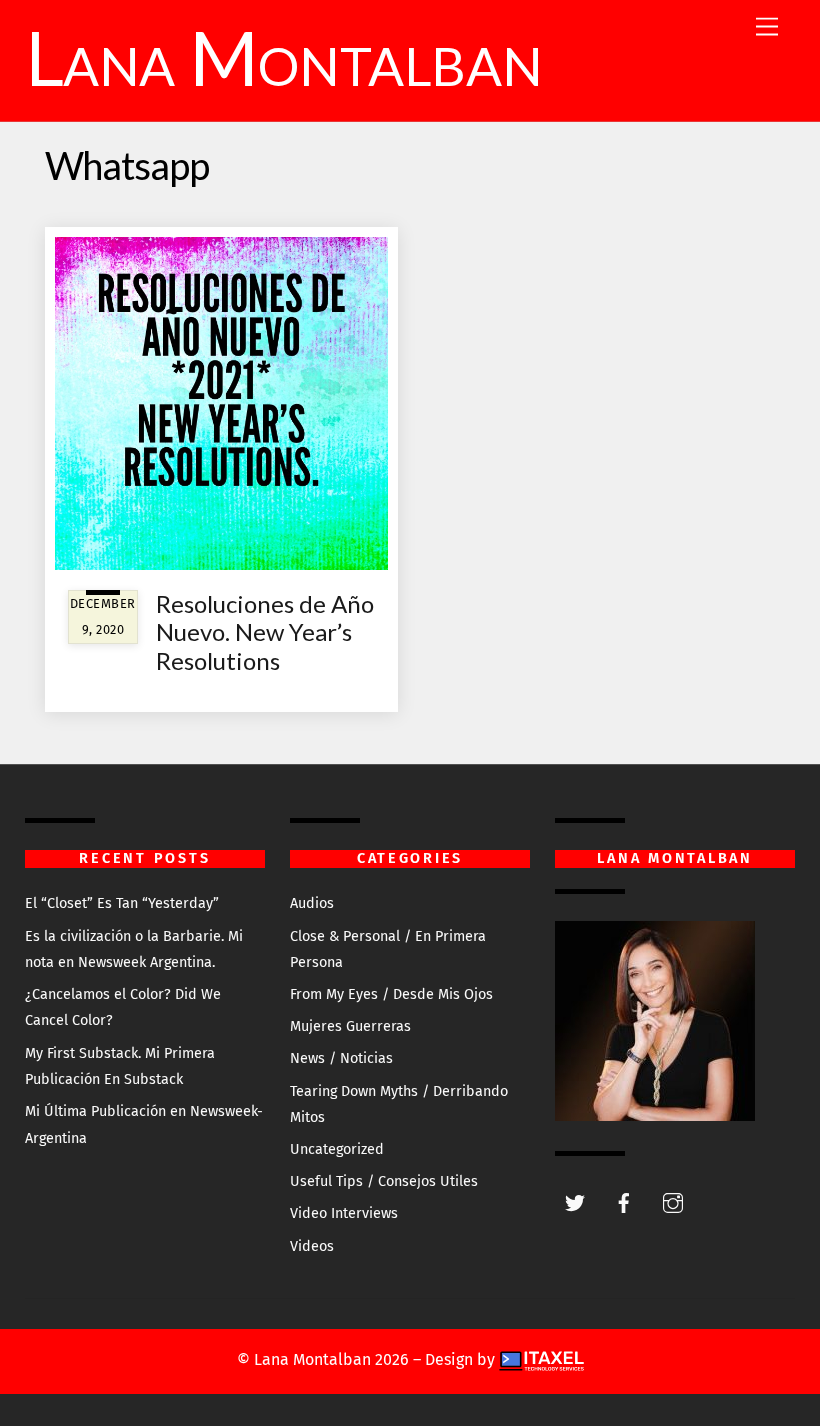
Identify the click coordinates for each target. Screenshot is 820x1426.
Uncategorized (337, 1149)
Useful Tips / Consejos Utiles (384, 1181)
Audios (312, 903)
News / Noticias (341, 1058)
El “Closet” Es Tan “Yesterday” (122, 903)
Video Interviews (344, 1213)
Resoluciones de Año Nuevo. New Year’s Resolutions (265, 632)
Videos (312, 1246)
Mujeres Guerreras (350, 1026)
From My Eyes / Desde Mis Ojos (391, 994)
